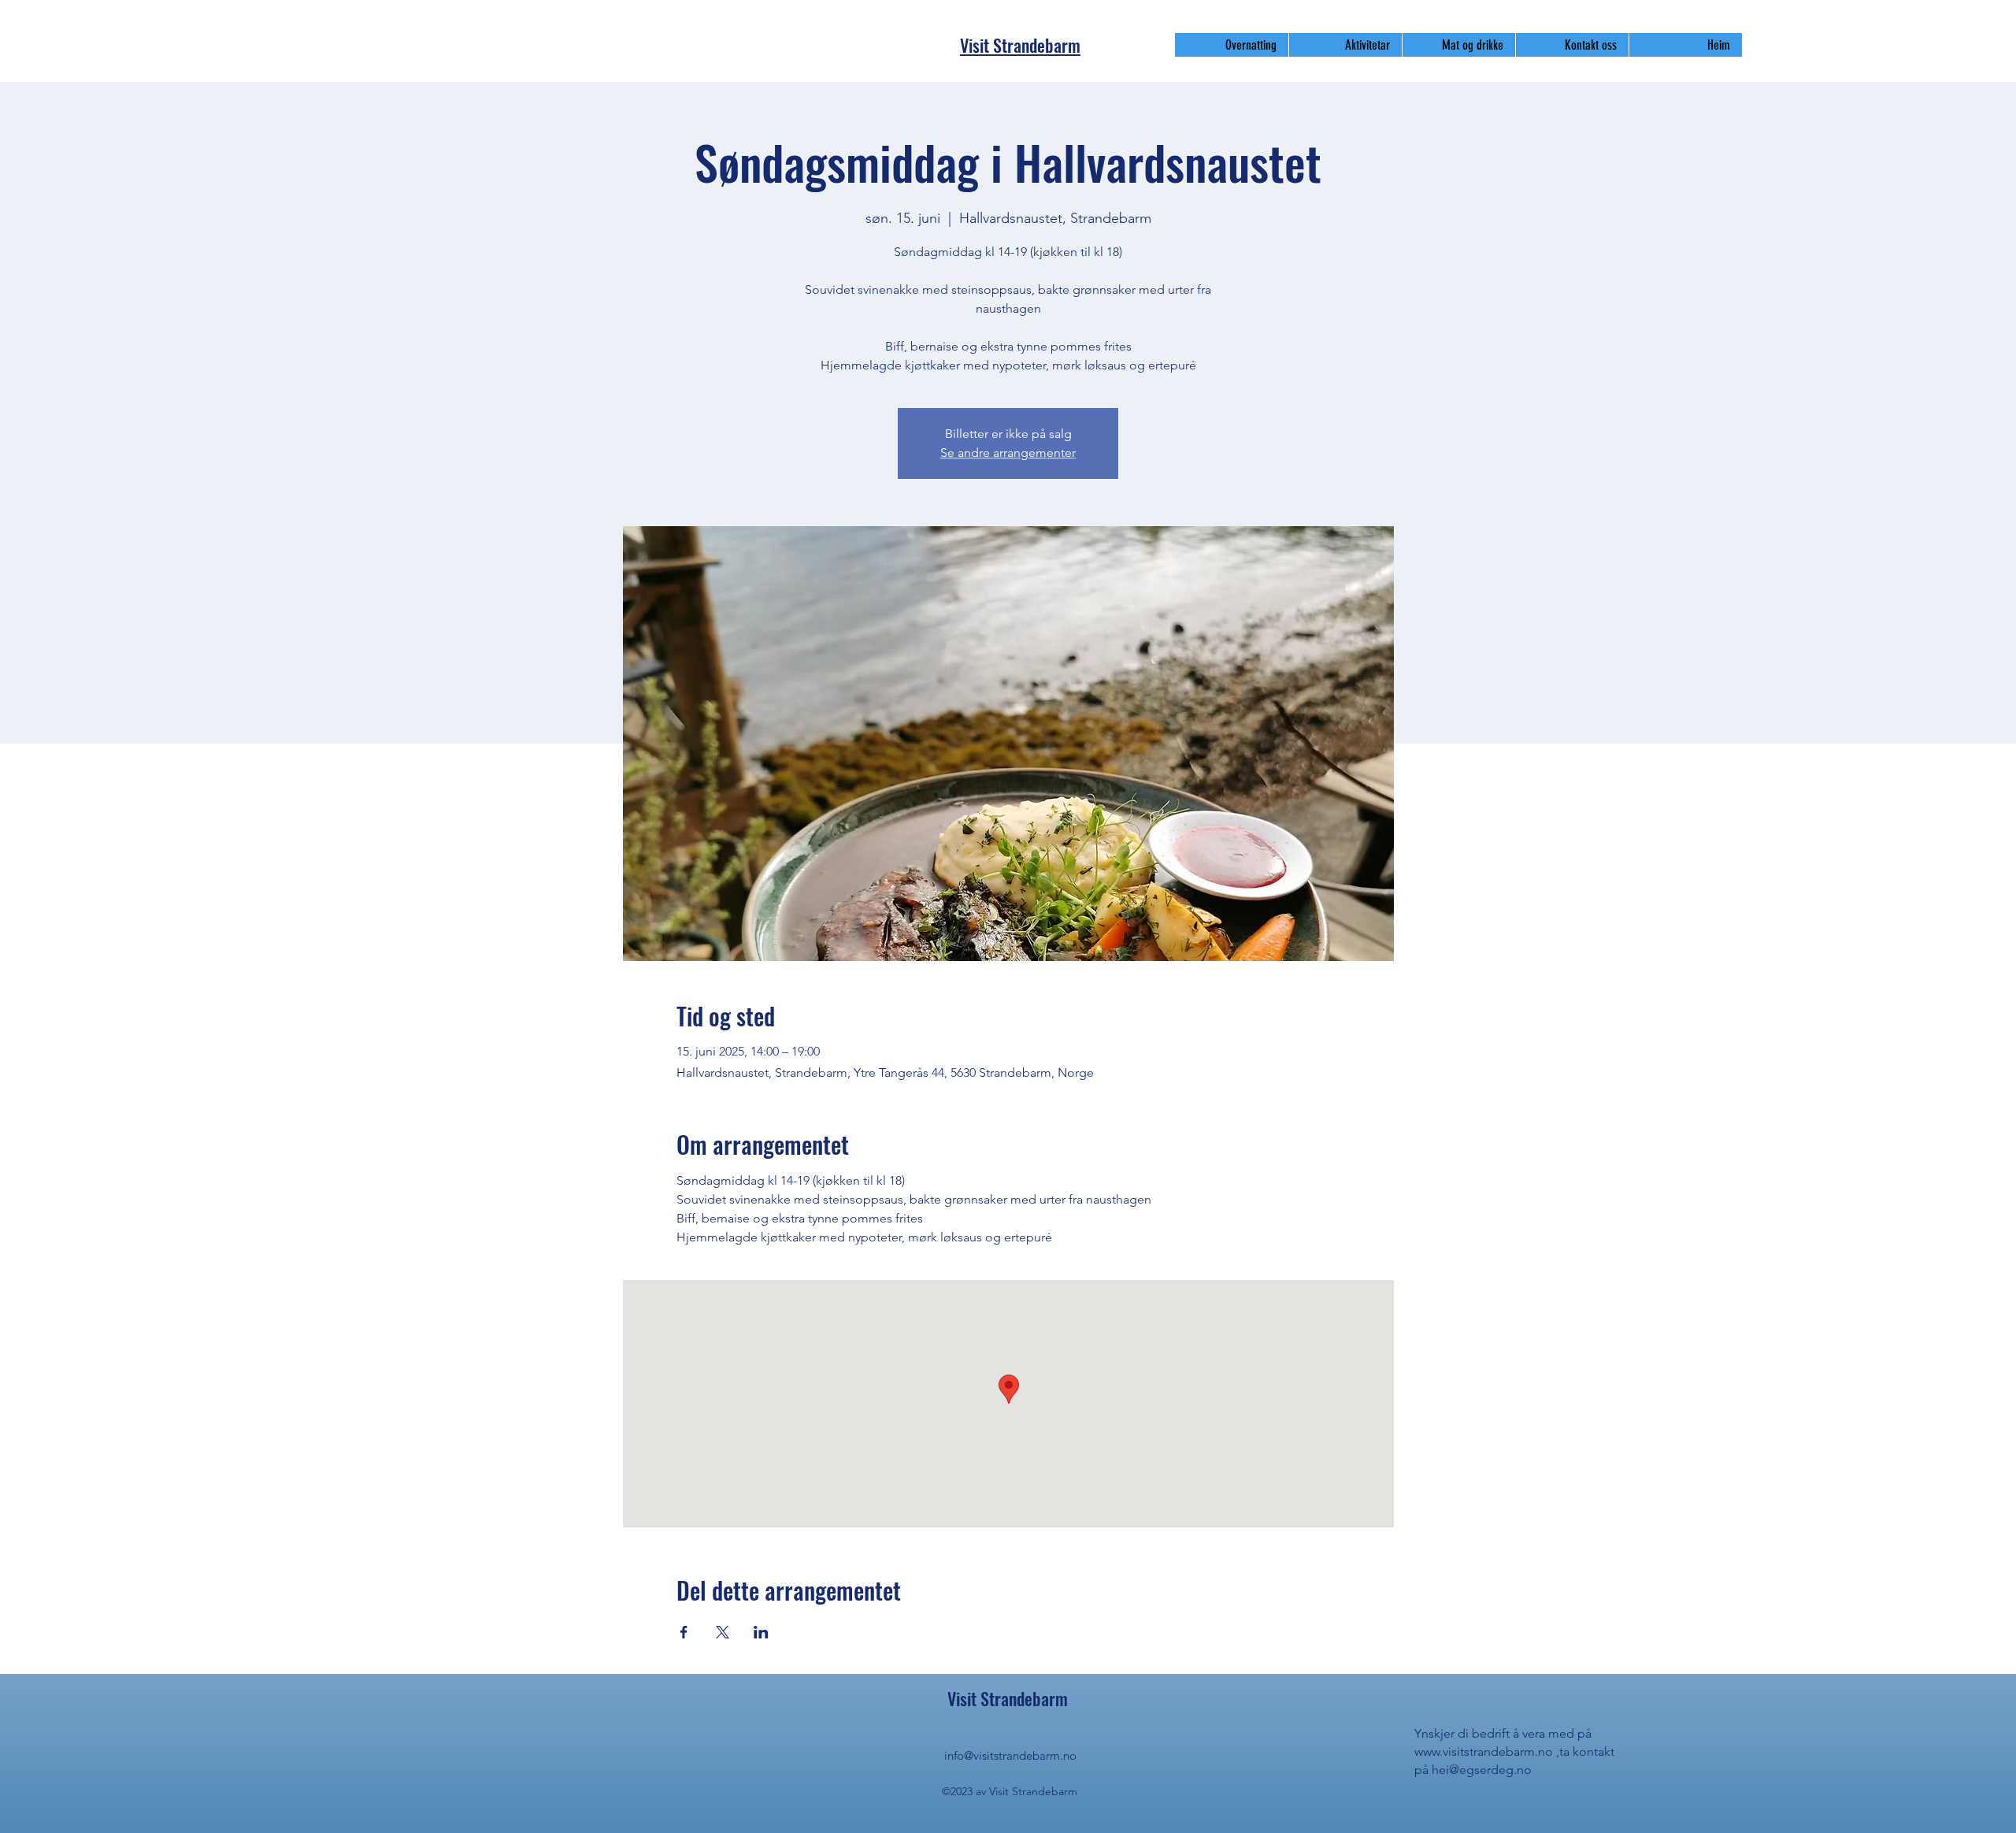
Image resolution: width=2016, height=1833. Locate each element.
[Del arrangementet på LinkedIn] (761, 1632)
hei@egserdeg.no (1482, 1770)
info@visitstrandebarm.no (1010, 1755)
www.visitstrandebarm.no (1484, 1751)
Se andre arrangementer (1008, 453)
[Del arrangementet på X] (723, 1632)
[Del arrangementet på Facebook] (684, 1632)
